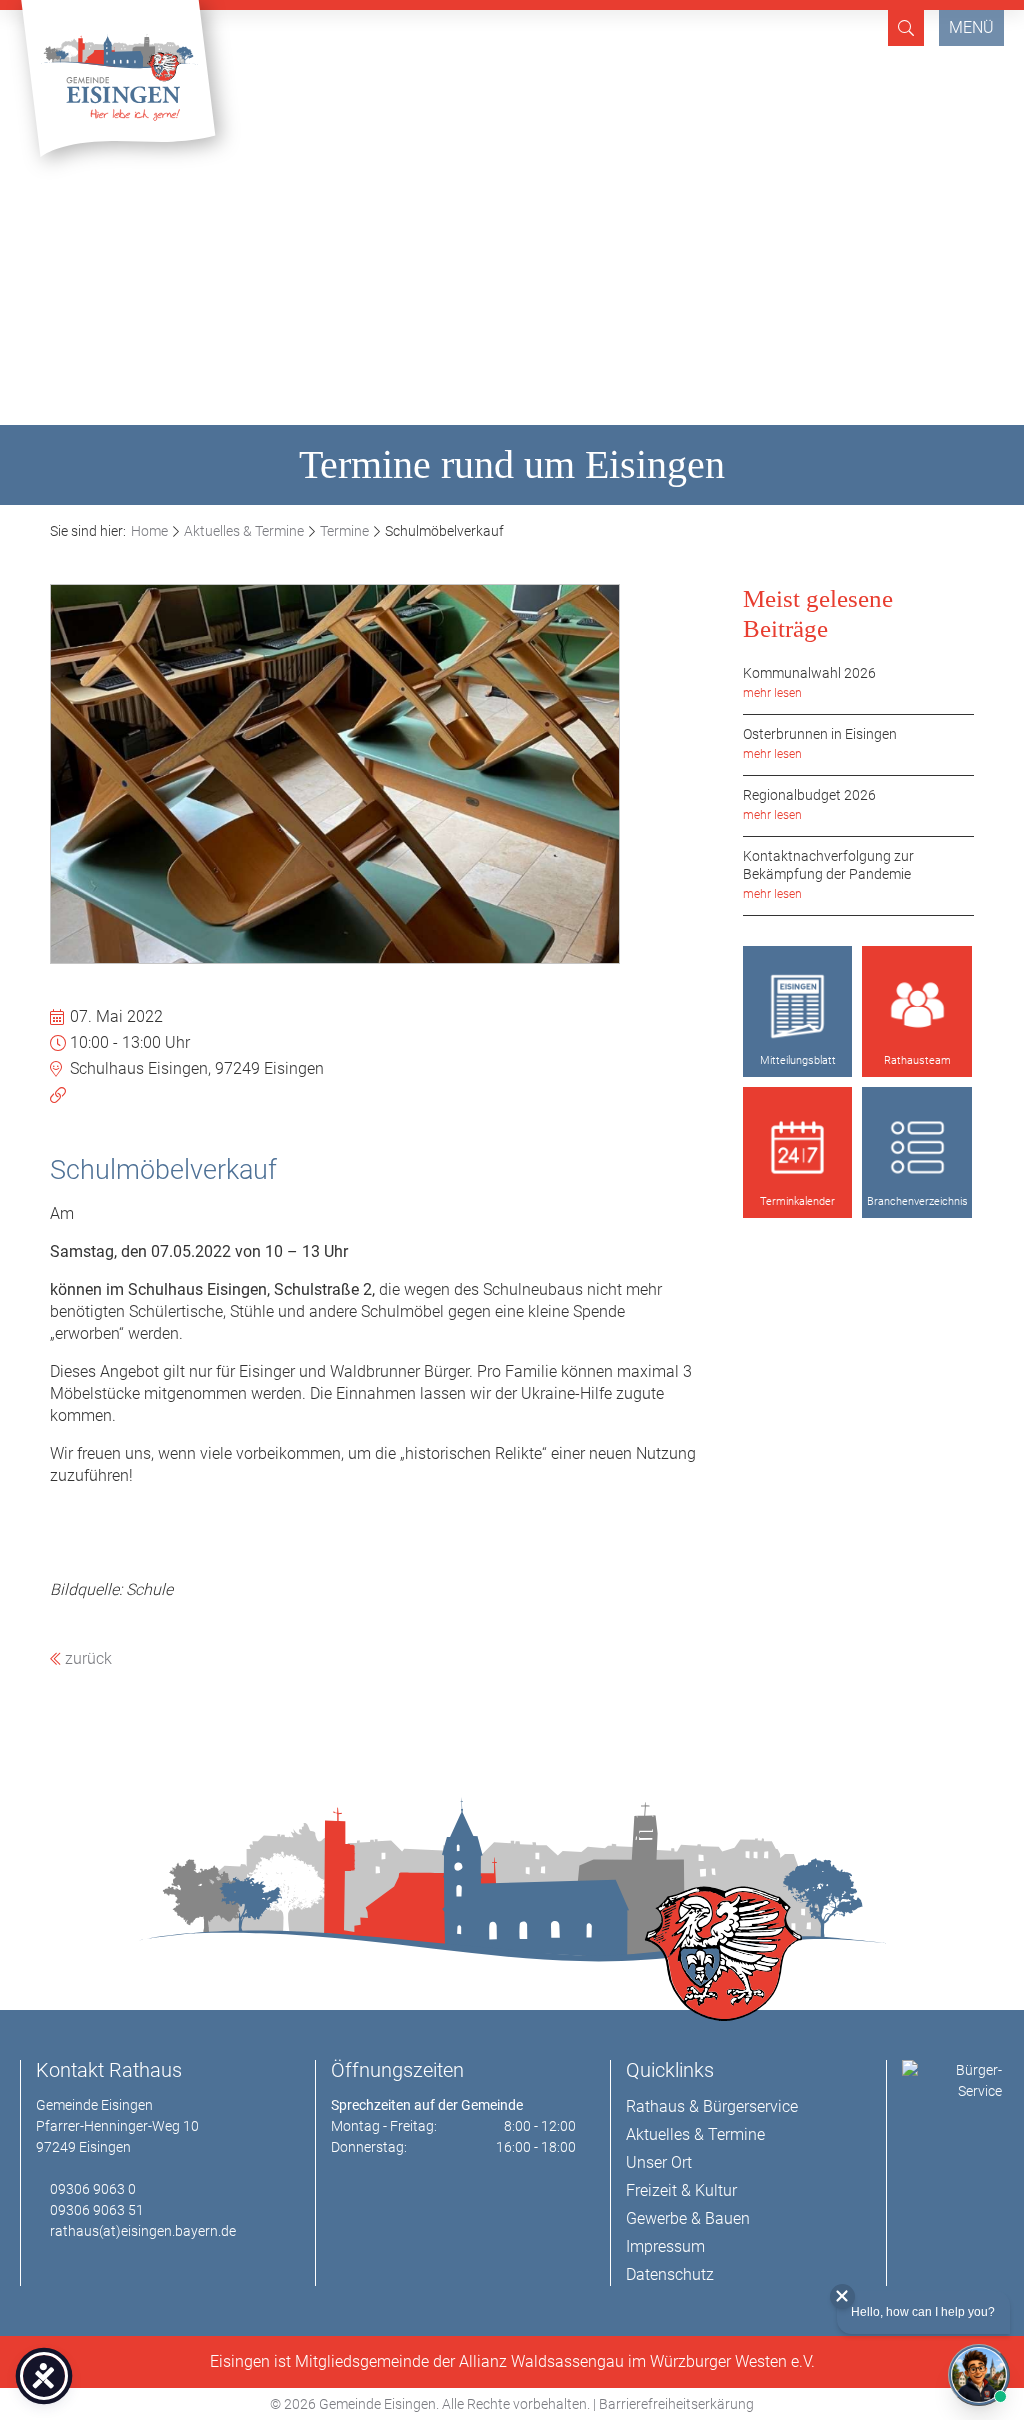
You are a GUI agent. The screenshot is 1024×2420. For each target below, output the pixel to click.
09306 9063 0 (93, 2189)
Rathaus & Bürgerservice (712, 2106)
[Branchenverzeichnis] (917, 1147)
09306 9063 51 (97, 2210)
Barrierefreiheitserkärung (676, 2404)
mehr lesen (772, 693)
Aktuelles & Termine (244, 531)
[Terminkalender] (798, 1147)
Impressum (665, 2246)
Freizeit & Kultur (681, 2190)
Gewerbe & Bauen (688, 2218)
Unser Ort (659, 2162)
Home (149, 531)
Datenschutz (670, 2274)
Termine (344, 531)
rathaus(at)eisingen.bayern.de (143, 2231)
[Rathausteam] (917, 1006)
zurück (86, 1658)
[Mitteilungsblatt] (798, 1006)
